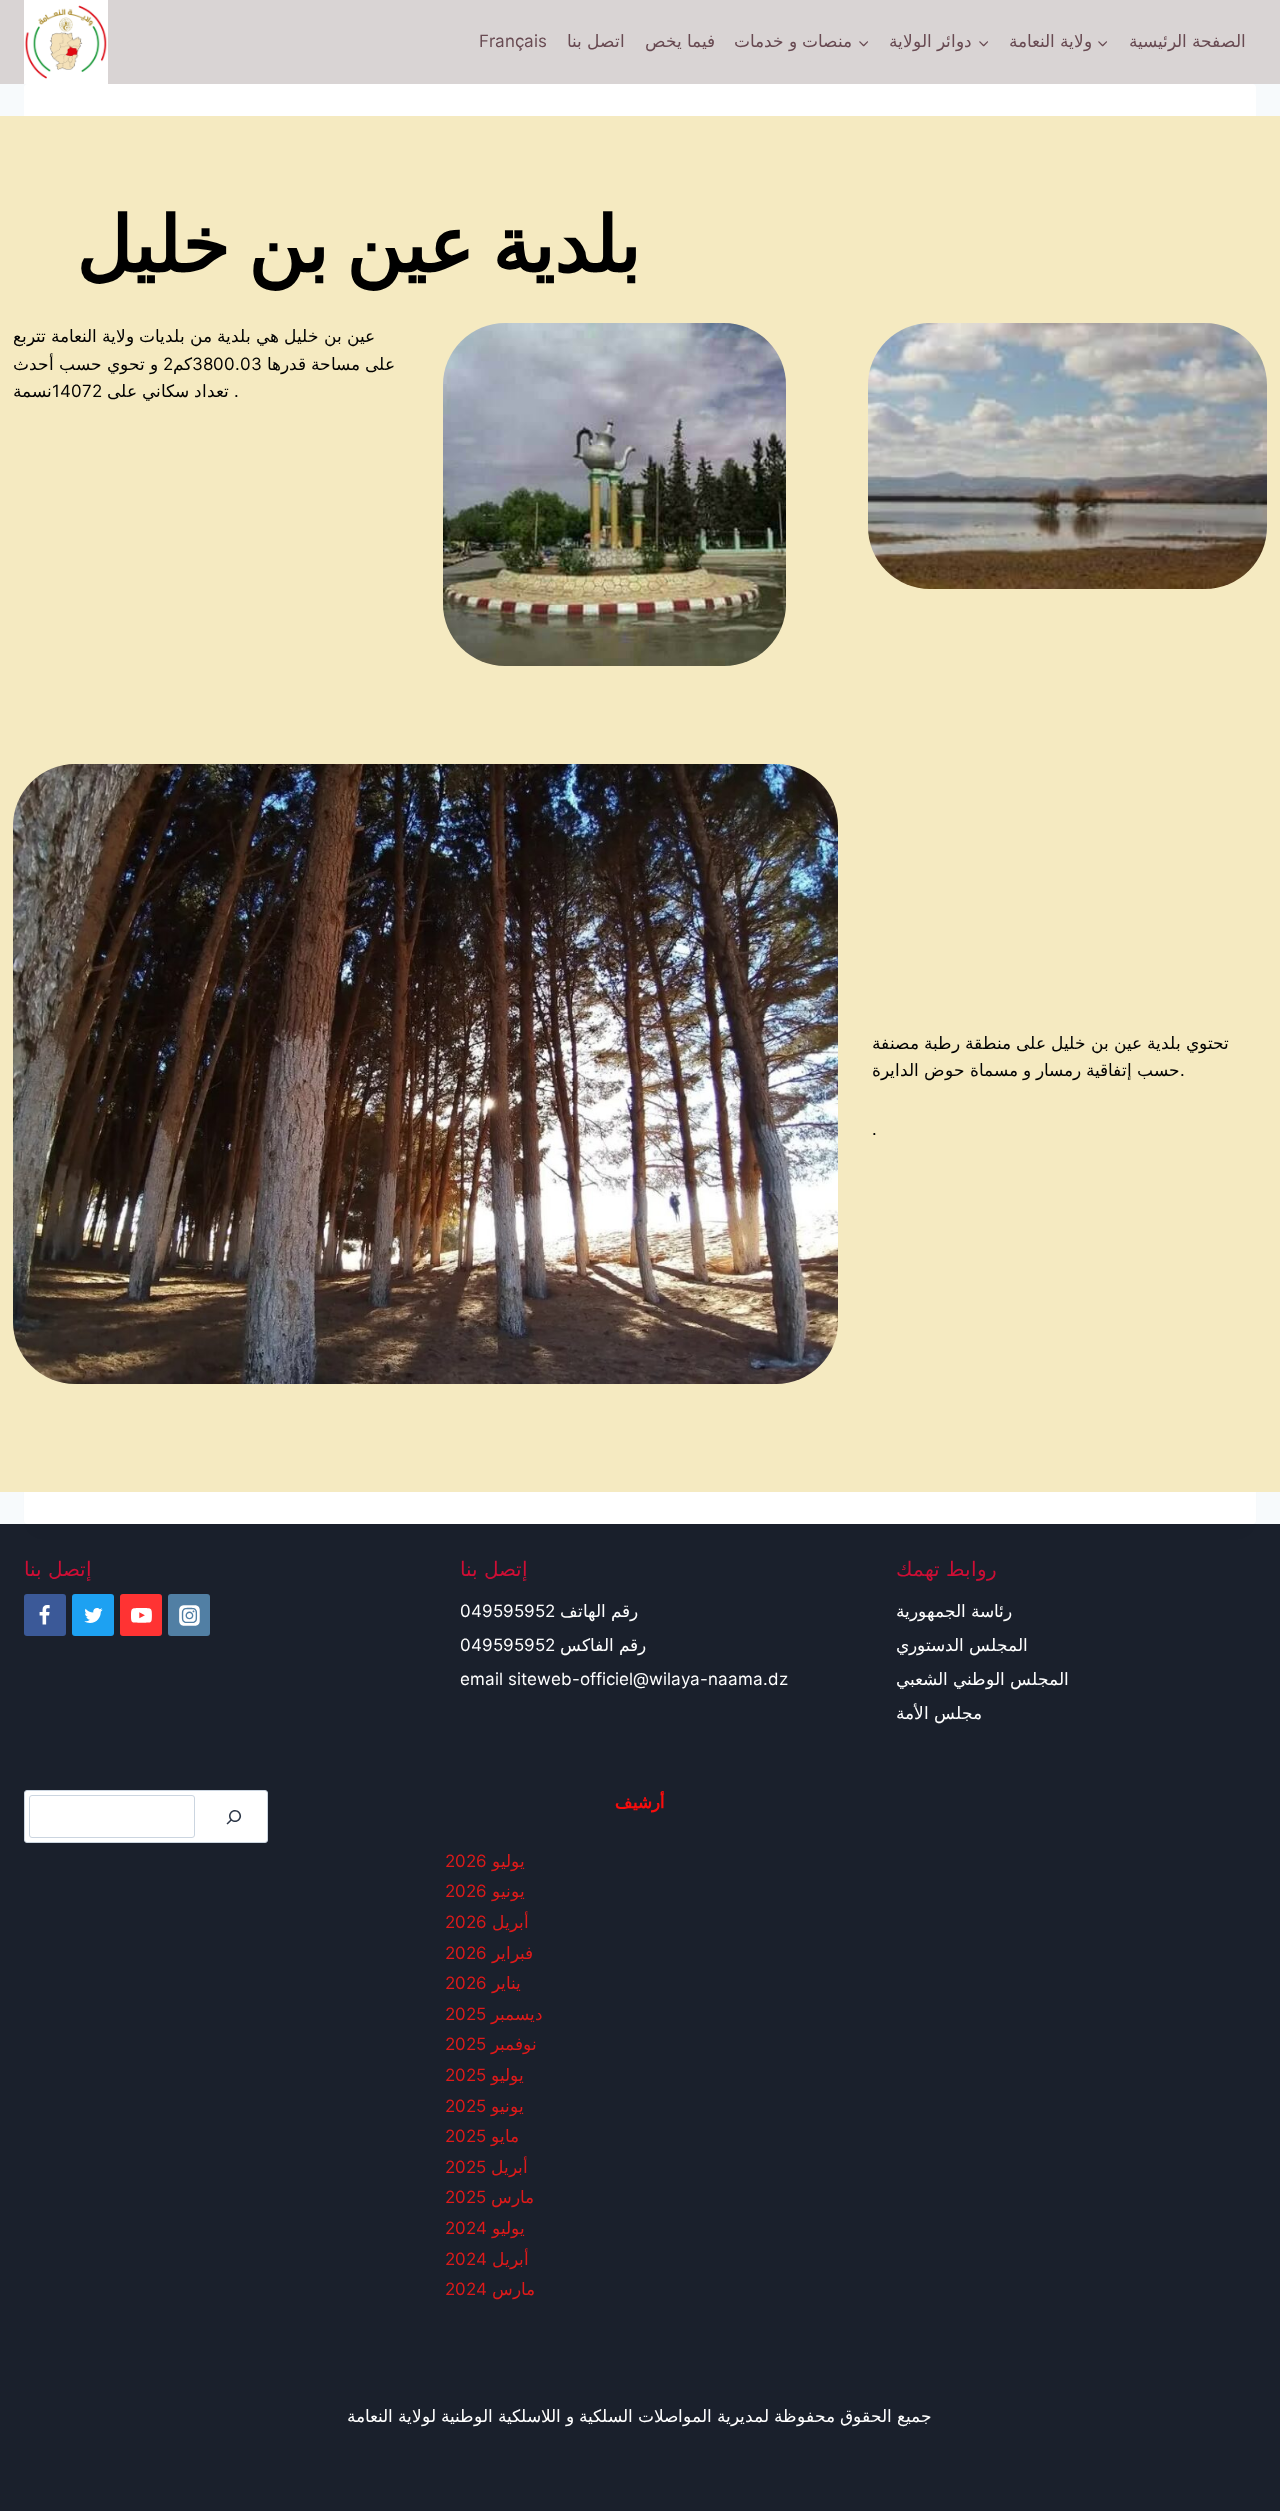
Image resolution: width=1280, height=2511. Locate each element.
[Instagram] (189, 1615)
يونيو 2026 (485, 1891)
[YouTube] (141, 1615)
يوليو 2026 (485, 1861)
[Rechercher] (234, 1816)
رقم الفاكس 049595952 (553, 1645)
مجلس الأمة (939, 1713)
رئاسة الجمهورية (954, 1611)
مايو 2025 (482, 2136)
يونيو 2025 (484, 2106)
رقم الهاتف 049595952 (549, 1611)
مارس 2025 (489, 2197)
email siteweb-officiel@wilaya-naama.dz (624, 1679)
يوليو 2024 (485, 2228)
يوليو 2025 (484, 2075)
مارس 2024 (490, 2289)
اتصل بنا (596, 41)
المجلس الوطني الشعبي (982, 1679)
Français (513, 41)
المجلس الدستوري (962, 1645)
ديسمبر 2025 (494, 2014)
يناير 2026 (483, 1983)
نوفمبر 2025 (491, 2044)
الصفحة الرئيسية (1187, 41)
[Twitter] (93, 1615)
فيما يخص (680, 41)
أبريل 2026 (487, 1922)
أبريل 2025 (486, 2167)
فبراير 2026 (489, 1953)
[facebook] (45, 1615)
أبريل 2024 (487, 2259)
